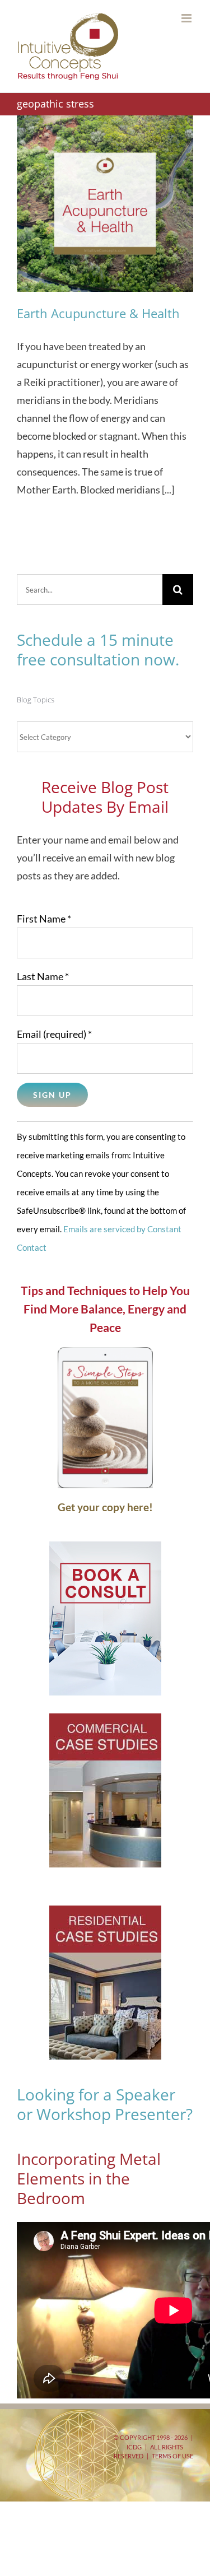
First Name (44, 919)
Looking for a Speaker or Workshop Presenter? (105, 2104)
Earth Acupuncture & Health (98, 313)
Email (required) (54, 1034)
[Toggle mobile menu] (187, 18)
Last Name (43, 976)
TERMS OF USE (172, 2456)
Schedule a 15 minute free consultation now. (98, 649)
